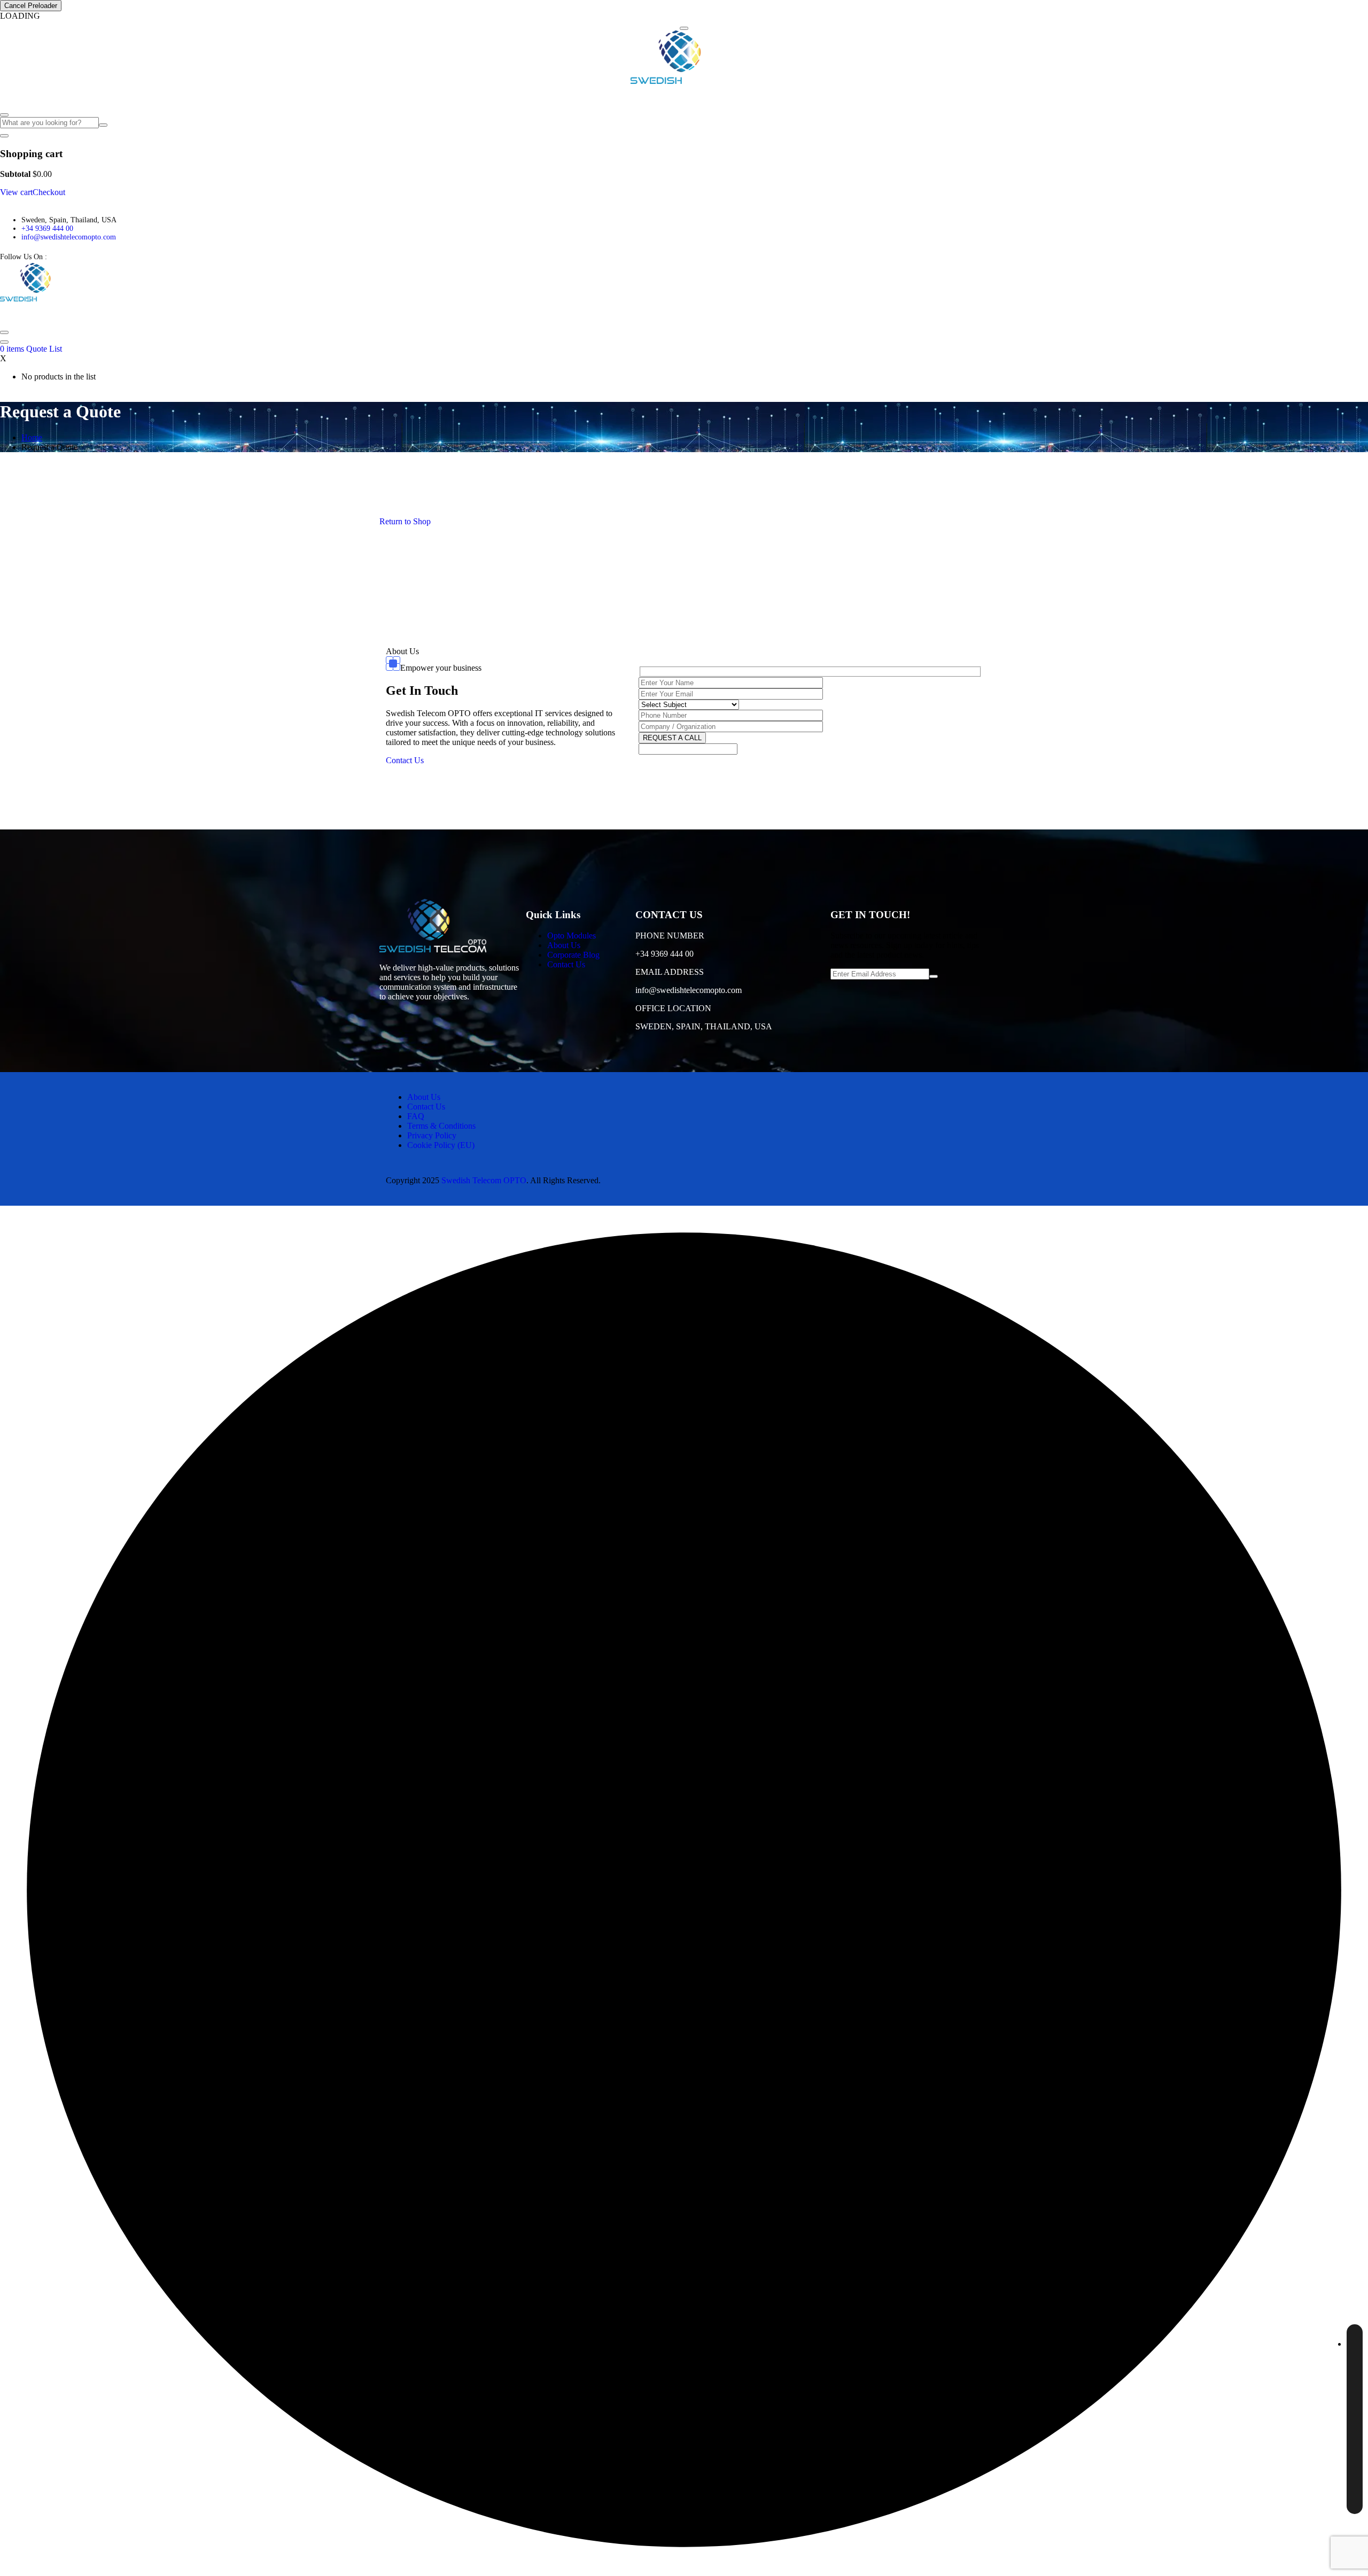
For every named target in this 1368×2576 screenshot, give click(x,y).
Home (32, 437)
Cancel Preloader (31, 6)
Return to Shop (405, 521)
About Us (86, 96)
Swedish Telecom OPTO (484, 1180)
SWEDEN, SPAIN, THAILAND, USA (704, 1026)
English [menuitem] (1331, 2342)
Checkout (49, 192)
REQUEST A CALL (672, 738)
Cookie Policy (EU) (441, 1145)
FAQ (177, 96)
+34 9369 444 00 (47, 228)
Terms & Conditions (441, 1126)
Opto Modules (28, 96)
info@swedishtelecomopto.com (69, 237)
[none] (1355, 2419)
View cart (16, 192)
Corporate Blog (136, 96)
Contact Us (212, 96)
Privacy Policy (432, 1135)
